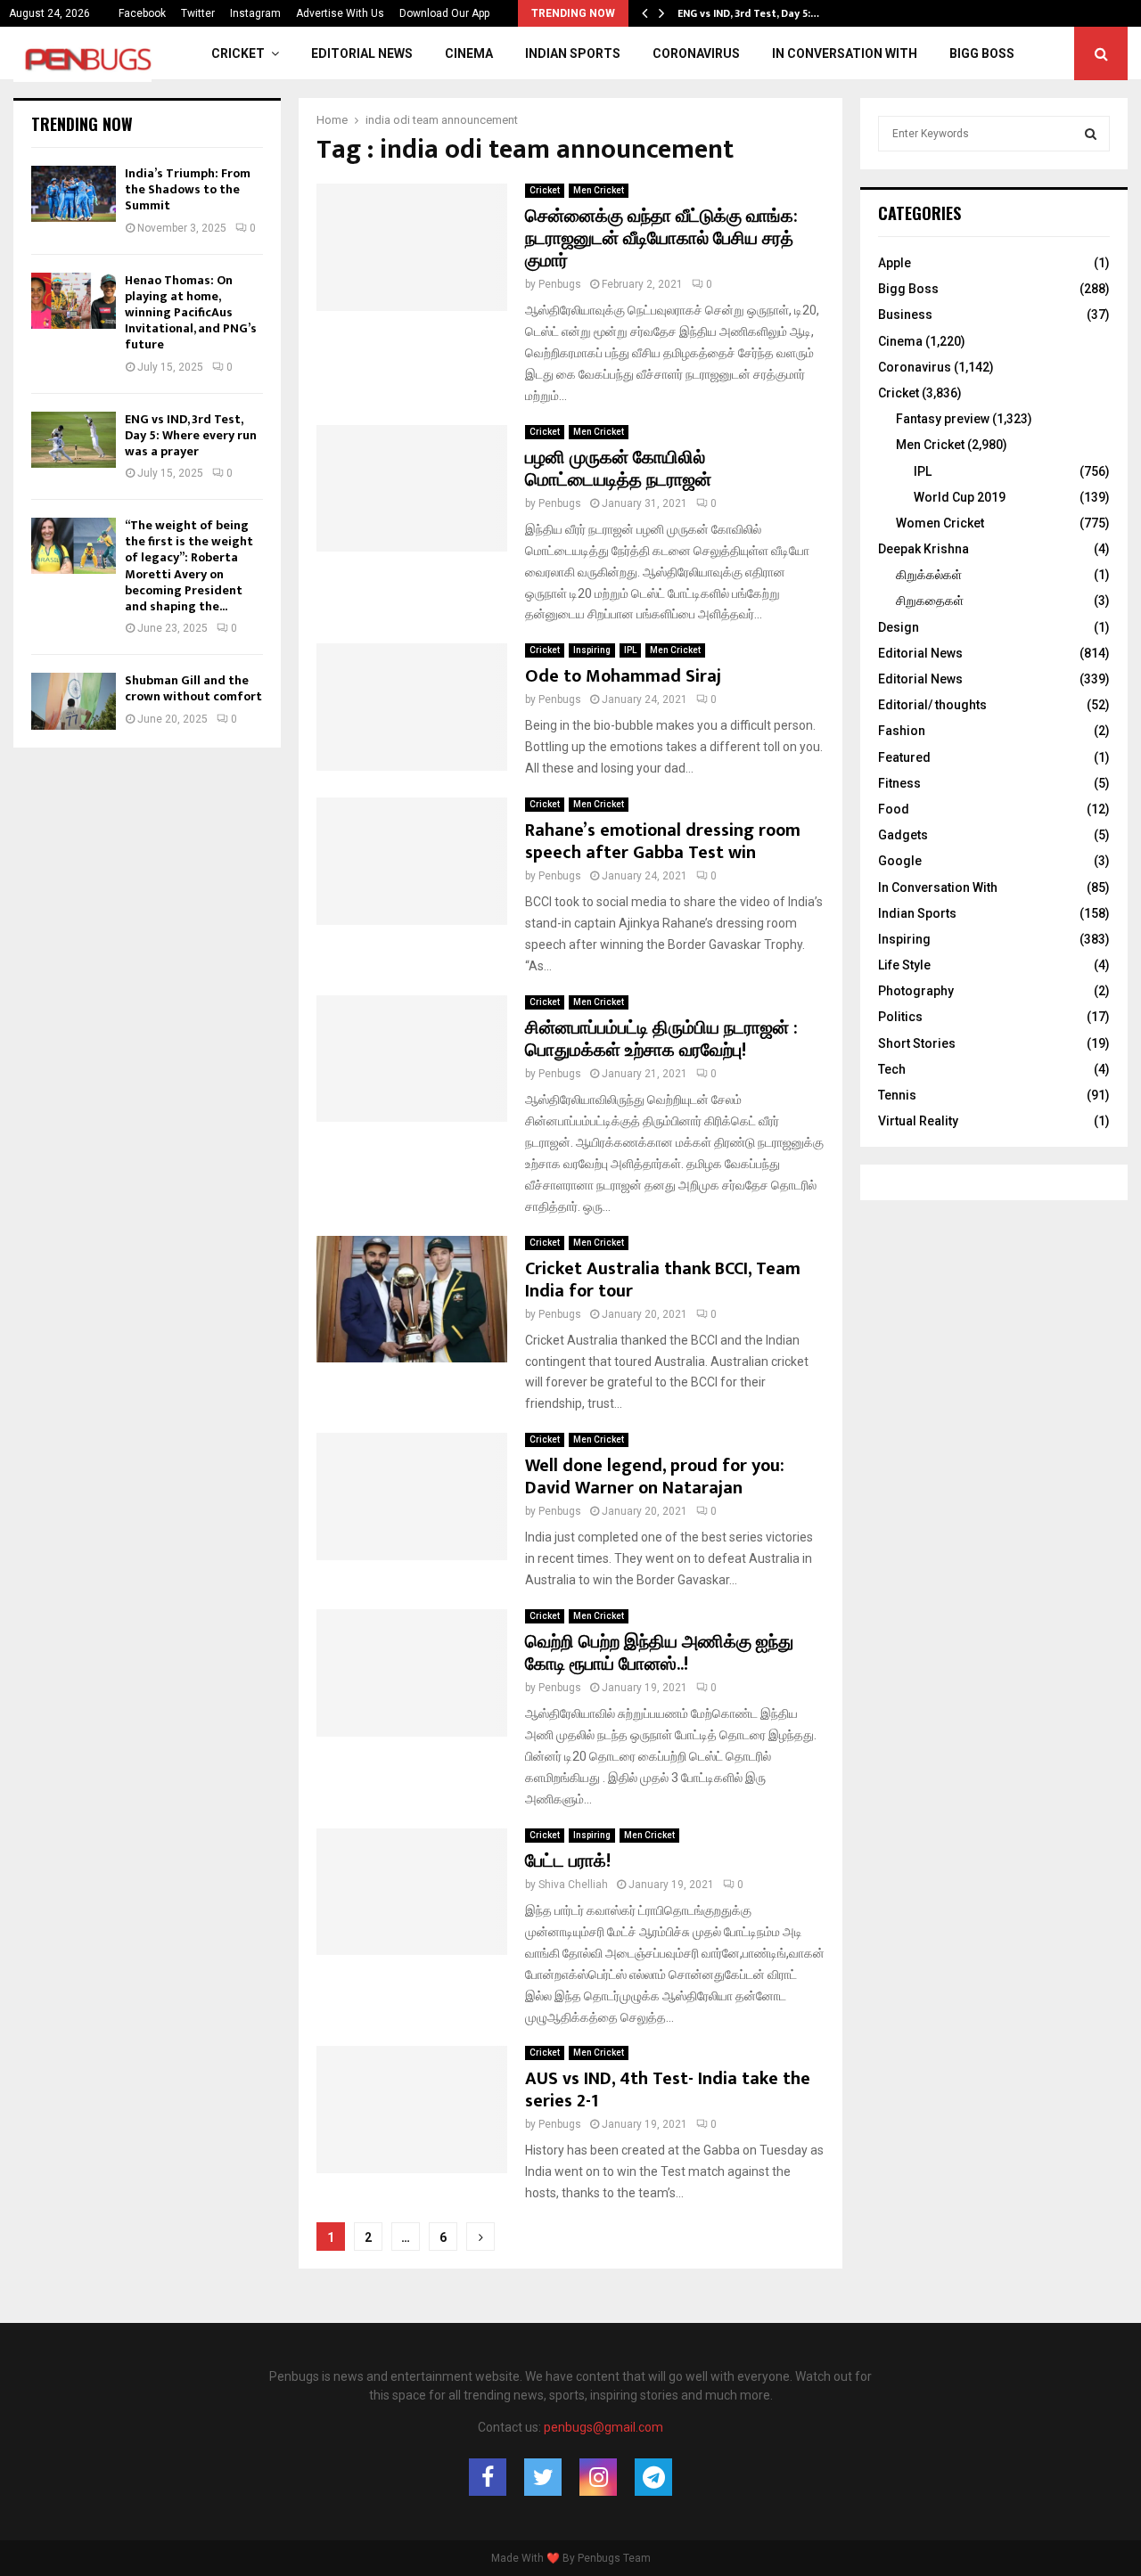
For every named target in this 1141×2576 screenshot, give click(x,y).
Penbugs (560, 284)
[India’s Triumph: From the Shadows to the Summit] (74, 194)
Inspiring (592, 650)
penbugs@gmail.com (603, 2427)
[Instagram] (598, 2477)
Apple (895, 263)
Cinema (469, 53)
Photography (916, 991)
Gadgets (903, 835)
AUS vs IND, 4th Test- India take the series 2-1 (668, 2090)
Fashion (902, 731)
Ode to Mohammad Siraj (623, 676)
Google (900, 861)
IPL (630, 650)
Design (899, 627)
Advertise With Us (340, 13)
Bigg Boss (982, 53)
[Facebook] (488, 2477)
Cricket (238, 53)
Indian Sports (573, 53)
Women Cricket (940, 523)
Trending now (82, 124)
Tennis (897, 1095)
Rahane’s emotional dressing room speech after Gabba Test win (663, 842)
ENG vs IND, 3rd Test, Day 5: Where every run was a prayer (191, 435)
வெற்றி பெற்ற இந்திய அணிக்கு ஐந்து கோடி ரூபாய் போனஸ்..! (659, 1653)
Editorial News (362, 53)
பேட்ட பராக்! (568, 1861)
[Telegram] (653, 2477)
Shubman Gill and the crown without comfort (193, 688)
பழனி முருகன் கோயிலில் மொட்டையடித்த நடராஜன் (618, 469)
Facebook (142, 13)
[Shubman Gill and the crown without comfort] (74, 701)
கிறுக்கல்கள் (929, 575)
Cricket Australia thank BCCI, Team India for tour (663, 1280)
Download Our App (444, 13)
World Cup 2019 (960, 497)
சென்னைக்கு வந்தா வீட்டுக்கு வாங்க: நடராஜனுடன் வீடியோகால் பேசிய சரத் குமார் (661, 239)
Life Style (904, 965)
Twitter (198, 13)
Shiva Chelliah (573, 1885)
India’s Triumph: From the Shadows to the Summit (188, 189)
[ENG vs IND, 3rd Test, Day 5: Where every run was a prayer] (74, 440)
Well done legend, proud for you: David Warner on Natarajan (655, 1477)
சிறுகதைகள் (930, 601)
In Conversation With (845, 53)
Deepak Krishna (923, 549)
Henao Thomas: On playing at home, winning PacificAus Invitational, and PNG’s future (191, 313)
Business (905, 315)
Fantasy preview (943, 419)
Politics (900, 1017)
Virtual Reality (918, 1121)
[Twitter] (543, 2477)
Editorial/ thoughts (932, 705)
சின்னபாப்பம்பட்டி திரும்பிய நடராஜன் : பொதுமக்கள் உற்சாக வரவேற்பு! (661, 1039)
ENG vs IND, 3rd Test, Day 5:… (748, 13)
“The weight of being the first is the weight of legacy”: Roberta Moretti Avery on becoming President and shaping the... (189, 566)
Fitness (899, 783)
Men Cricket (599, 190)
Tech (892, 1069)
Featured (904, 757)
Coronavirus (696, 53)
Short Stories (917, 1043)
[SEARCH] (1091, 134)
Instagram (255, 13)
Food (894, 809)
